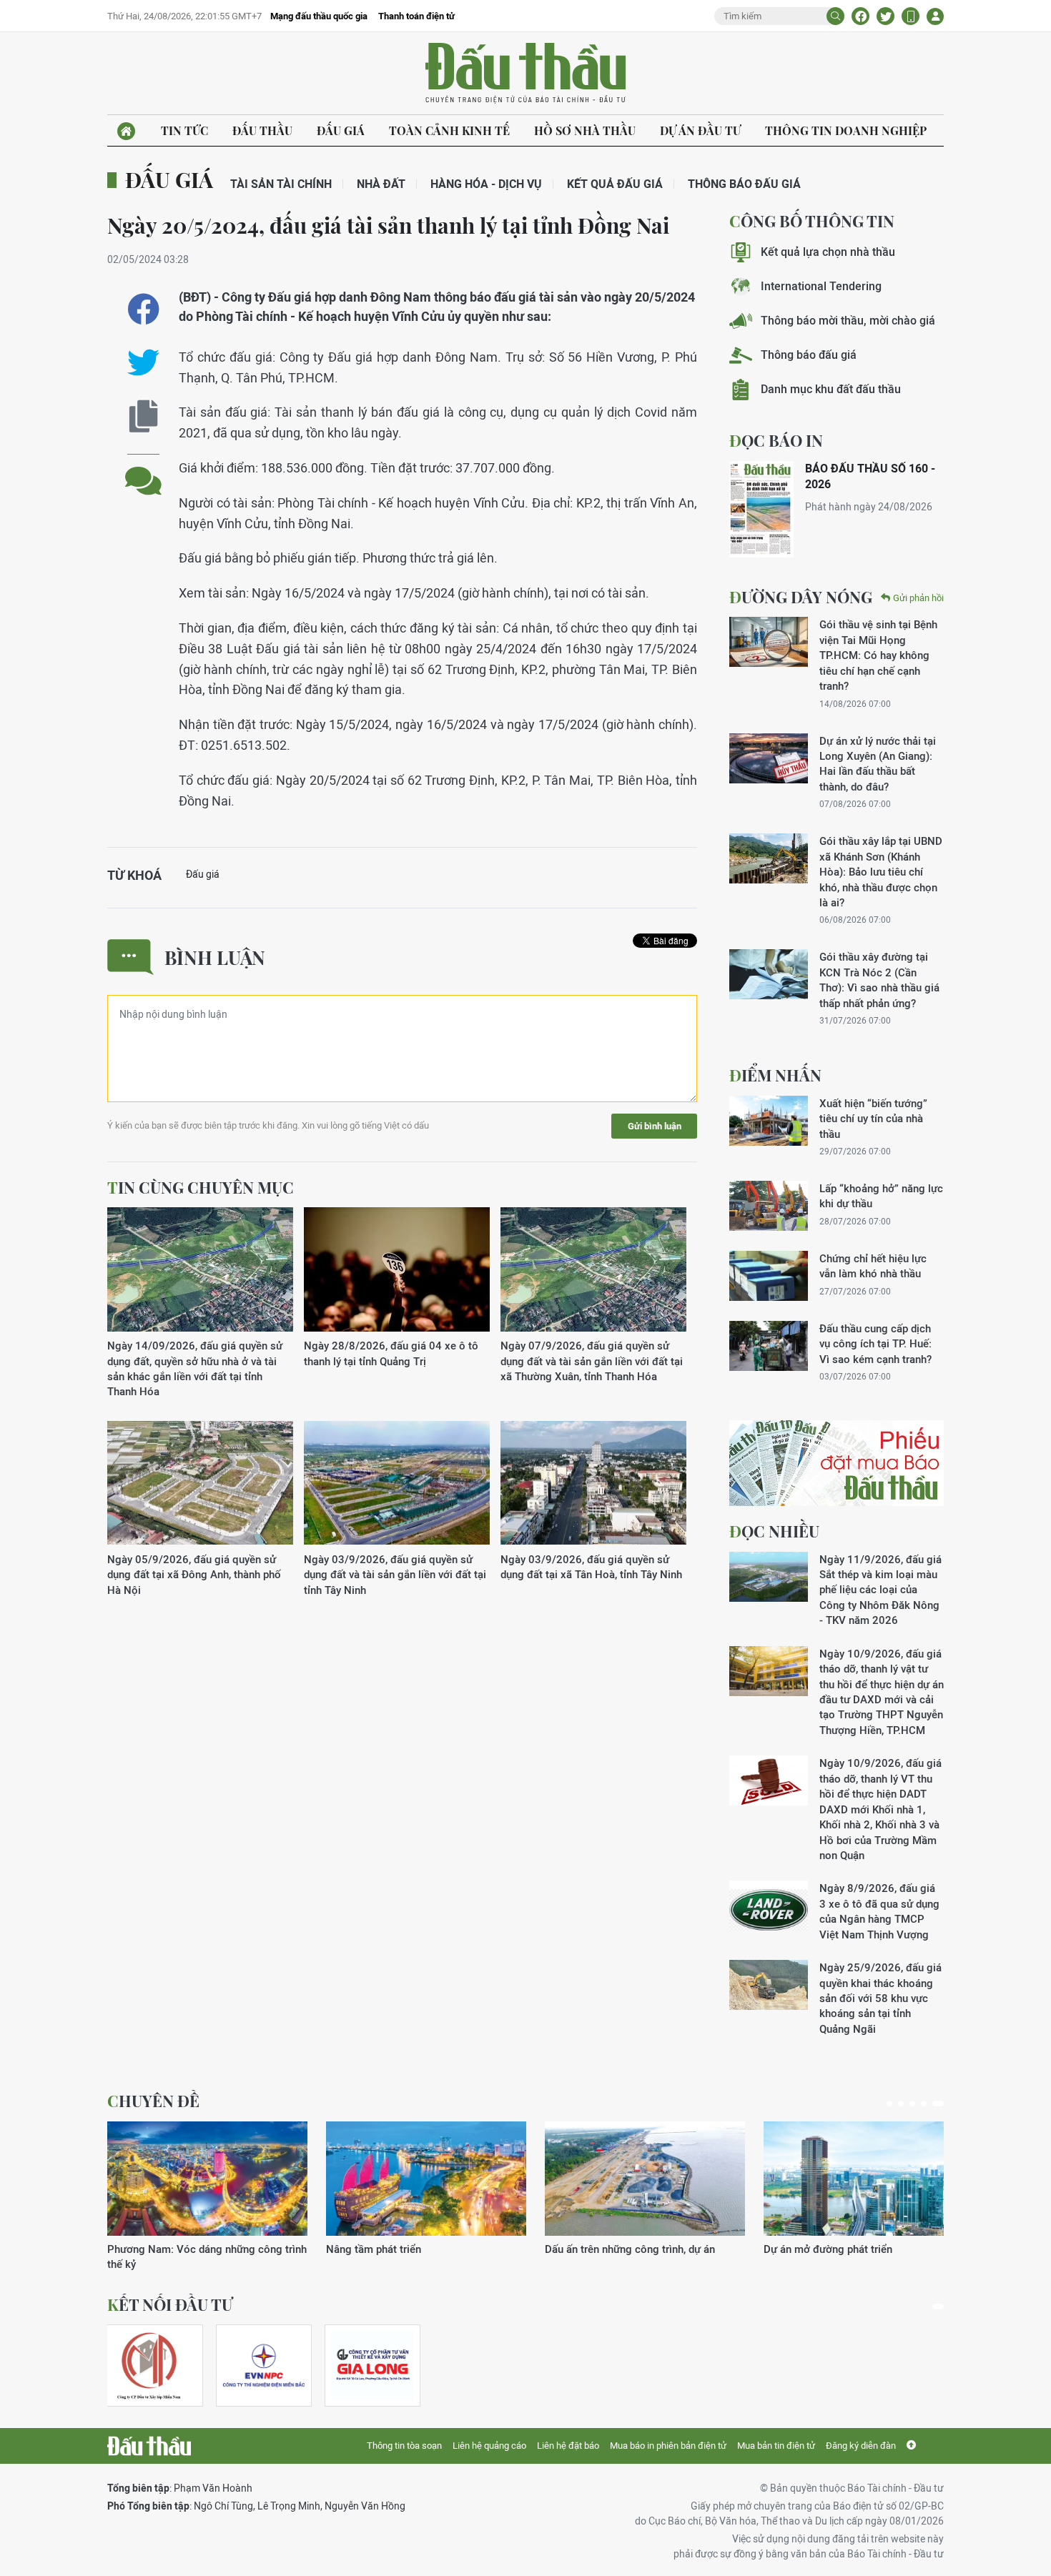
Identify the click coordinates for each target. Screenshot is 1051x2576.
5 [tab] (938, 2104)
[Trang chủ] (126, 131)
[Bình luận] (143, 470)
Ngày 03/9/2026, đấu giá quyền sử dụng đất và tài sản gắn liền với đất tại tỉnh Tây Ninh (395, 1575)
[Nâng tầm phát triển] (426, 2179)
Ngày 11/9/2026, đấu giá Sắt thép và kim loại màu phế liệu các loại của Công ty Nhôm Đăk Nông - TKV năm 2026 (880, 1590)
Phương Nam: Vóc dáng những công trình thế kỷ (207, 2257)
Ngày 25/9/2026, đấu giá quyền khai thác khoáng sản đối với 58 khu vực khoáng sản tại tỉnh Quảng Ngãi (880, 1998)
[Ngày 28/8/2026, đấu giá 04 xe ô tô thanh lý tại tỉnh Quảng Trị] (397, 1270)
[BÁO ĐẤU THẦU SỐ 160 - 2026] (761, 509)
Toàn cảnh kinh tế (449, 130)
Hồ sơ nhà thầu (585, 130)
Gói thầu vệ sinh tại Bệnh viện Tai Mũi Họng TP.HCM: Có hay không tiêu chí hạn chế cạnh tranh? (878, 655)
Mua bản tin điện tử (776, 2446)
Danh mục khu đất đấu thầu (831, 389)
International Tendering (821, 286)
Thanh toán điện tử (416, 16)
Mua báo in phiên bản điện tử (668, 2446)
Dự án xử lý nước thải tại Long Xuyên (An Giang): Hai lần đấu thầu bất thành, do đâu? (878, 764)
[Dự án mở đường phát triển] (864, 2179)
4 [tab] (924, 2104)
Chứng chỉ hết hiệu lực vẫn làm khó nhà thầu (873, 1266)
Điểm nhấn (775, 1075)
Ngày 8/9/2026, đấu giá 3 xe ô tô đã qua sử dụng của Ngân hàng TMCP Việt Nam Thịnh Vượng (879, 1911)
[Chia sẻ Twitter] (885, 16)
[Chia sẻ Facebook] (860, 16)
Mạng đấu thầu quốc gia (319, 16)
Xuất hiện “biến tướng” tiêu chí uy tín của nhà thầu (873, 1119)
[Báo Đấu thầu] (149, 2446)
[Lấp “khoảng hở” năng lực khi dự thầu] (769, 1206)
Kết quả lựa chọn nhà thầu (828, 252)
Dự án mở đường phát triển (828, 2249)
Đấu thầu (262, 130)
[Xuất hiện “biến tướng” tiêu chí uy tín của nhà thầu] (769, 1121)
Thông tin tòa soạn (404, 2446)
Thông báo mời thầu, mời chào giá (848, 321)
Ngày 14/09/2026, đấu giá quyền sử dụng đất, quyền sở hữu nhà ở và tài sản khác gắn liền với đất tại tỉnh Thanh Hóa (195, 1368)
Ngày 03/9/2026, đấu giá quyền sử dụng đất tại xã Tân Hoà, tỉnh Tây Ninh (591, 1567)
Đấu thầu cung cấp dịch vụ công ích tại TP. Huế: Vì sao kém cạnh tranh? (875, 1344)
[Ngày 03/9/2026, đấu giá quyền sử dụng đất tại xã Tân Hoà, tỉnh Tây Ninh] (593, 1483)
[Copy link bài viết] (143, 416)
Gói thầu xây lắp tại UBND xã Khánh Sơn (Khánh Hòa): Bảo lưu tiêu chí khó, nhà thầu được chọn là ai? (881, 872)
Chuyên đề (153, 2101)
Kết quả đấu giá (615, 184)
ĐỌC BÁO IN (776, 440)
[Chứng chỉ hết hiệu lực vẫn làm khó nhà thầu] (769, 1276)
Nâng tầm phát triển (374, 2249)
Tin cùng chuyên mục (201, 1187)
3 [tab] (912, 2104)
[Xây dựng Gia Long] (372, 2366)
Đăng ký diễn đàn (861, 2446)
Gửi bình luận (655, 1126)
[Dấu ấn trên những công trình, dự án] (645, 2179)
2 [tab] (901, 2104)
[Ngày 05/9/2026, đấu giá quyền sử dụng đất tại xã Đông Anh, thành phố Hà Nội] (200, 1483)
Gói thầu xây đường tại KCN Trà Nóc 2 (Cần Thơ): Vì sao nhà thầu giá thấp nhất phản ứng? (879, 980)
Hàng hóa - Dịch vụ (486, 184)
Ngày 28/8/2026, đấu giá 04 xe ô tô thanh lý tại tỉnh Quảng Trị (391, 1353)
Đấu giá (341, 130)
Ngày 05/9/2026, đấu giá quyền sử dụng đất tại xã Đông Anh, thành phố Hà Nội (194, 1575)
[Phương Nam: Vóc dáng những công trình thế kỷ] (207, 2179)
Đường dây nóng (801, 597)
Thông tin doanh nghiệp (846, 130)
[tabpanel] (207, 2197)
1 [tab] (889, 2104)
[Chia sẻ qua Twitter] (143, 363)
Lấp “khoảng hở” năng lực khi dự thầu (881, 1196)
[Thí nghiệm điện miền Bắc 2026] (264, 2366)
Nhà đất (381, 184)
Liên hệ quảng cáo (489, 2446)
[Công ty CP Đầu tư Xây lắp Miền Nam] (149, 2366)
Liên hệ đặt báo (568, 2446)
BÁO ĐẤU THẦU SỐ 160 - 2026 (870, 476)
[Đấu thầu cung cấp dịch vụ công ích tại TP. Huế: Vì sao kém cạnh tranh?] (769, 1346)
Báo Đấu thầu (525, 74)
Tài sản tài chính (281, 184)
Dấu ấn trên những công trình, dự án (630, 2249)
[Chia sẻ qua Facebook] (143, 309)
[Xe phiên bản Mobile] (911, 16)
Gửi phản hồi (918, 598)
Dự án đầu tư (700, 130)
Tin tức (184, 130)
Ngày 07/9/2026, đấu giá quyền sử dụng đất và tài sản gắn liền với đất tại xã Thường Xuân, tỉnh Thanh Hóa (592, 1361)
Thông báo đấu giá (744, 184)
